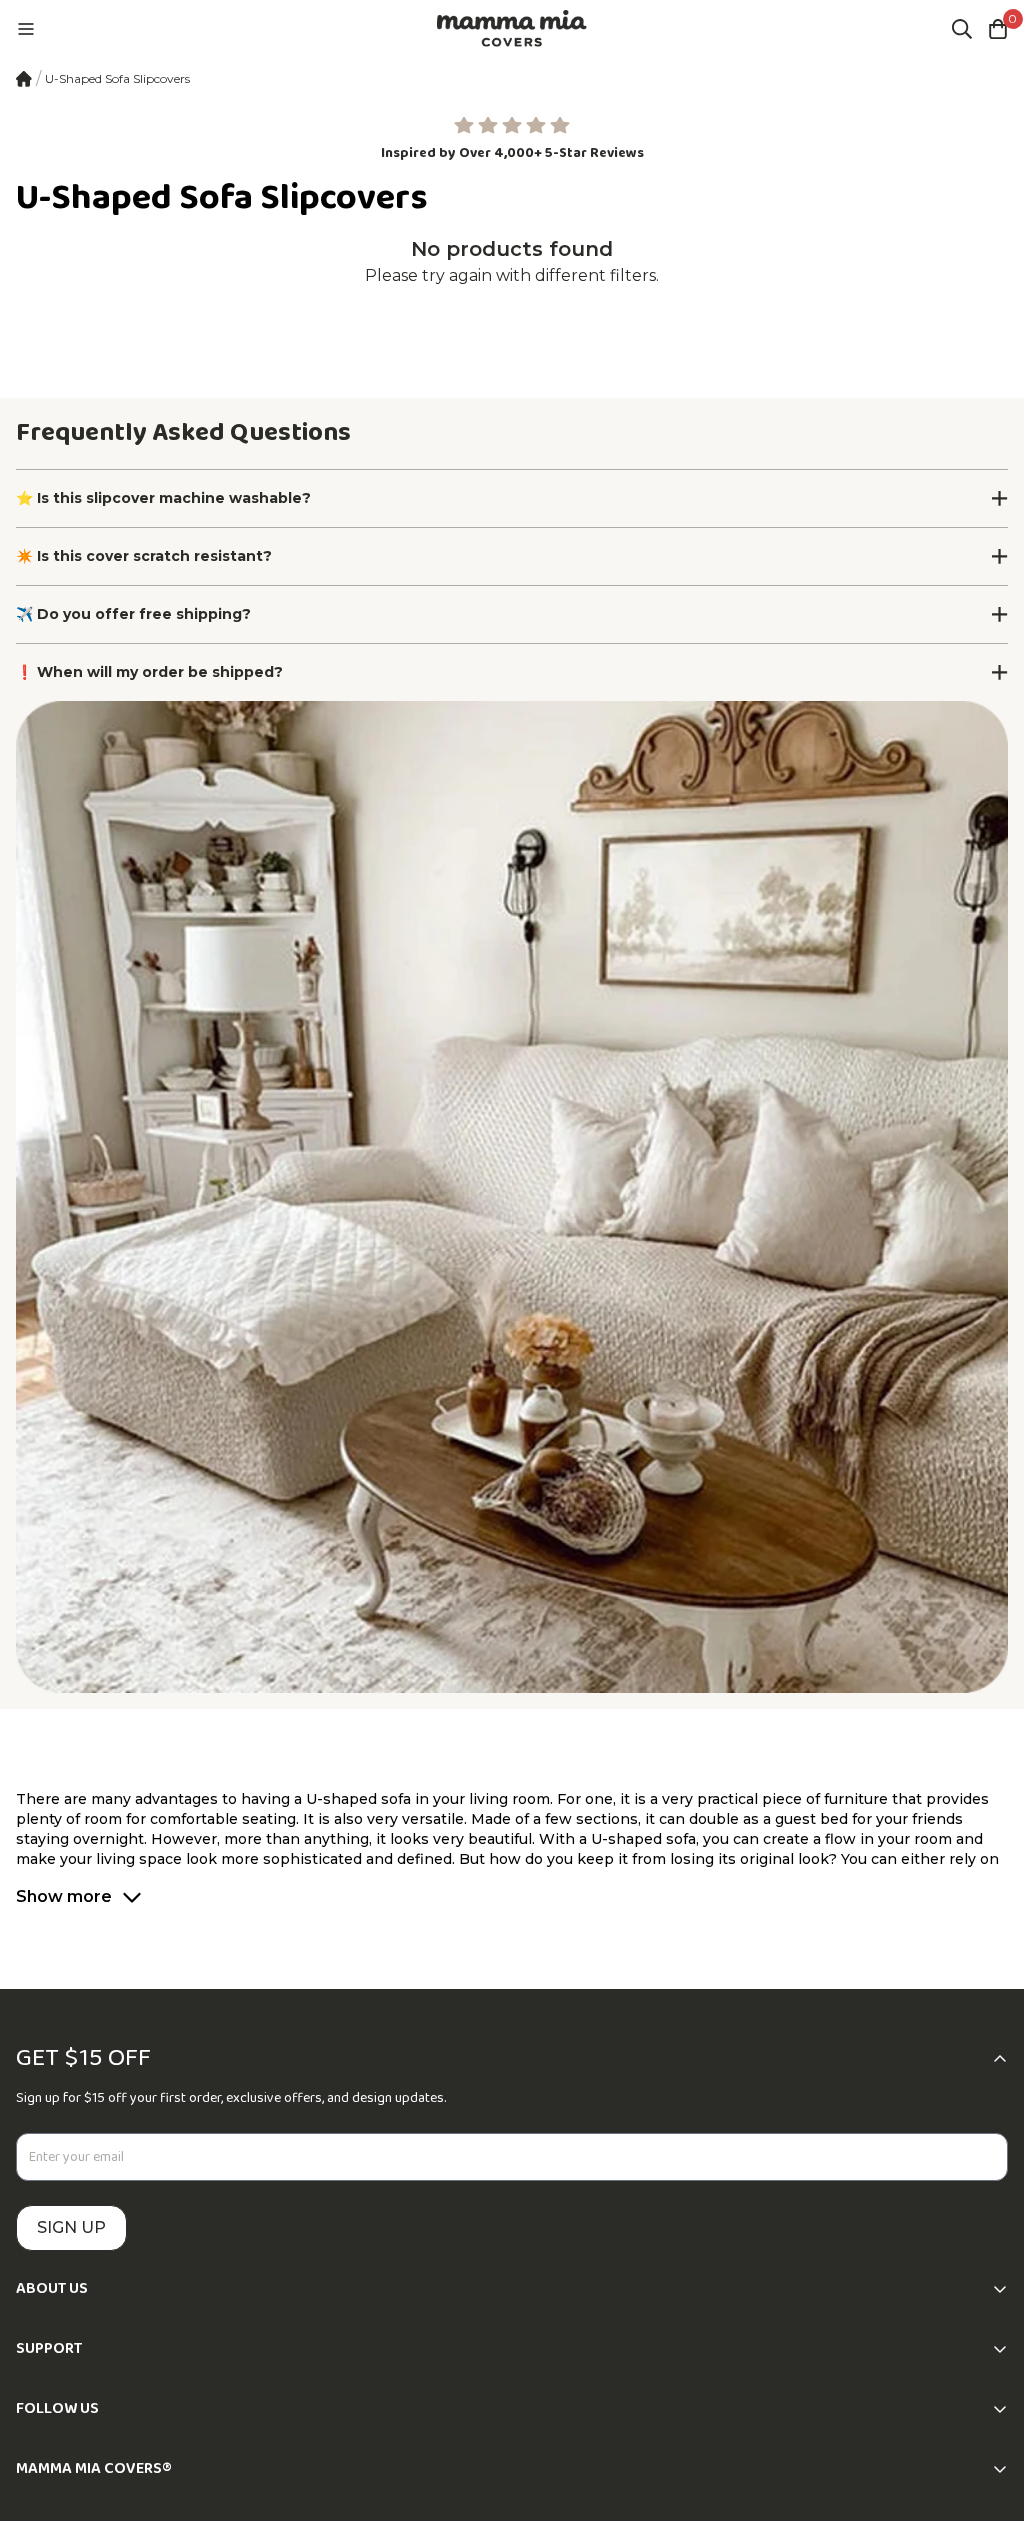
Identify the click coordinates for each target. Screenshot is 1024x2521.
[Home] (24, 79)
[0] (998, 29)
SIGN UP (71, 2227)
